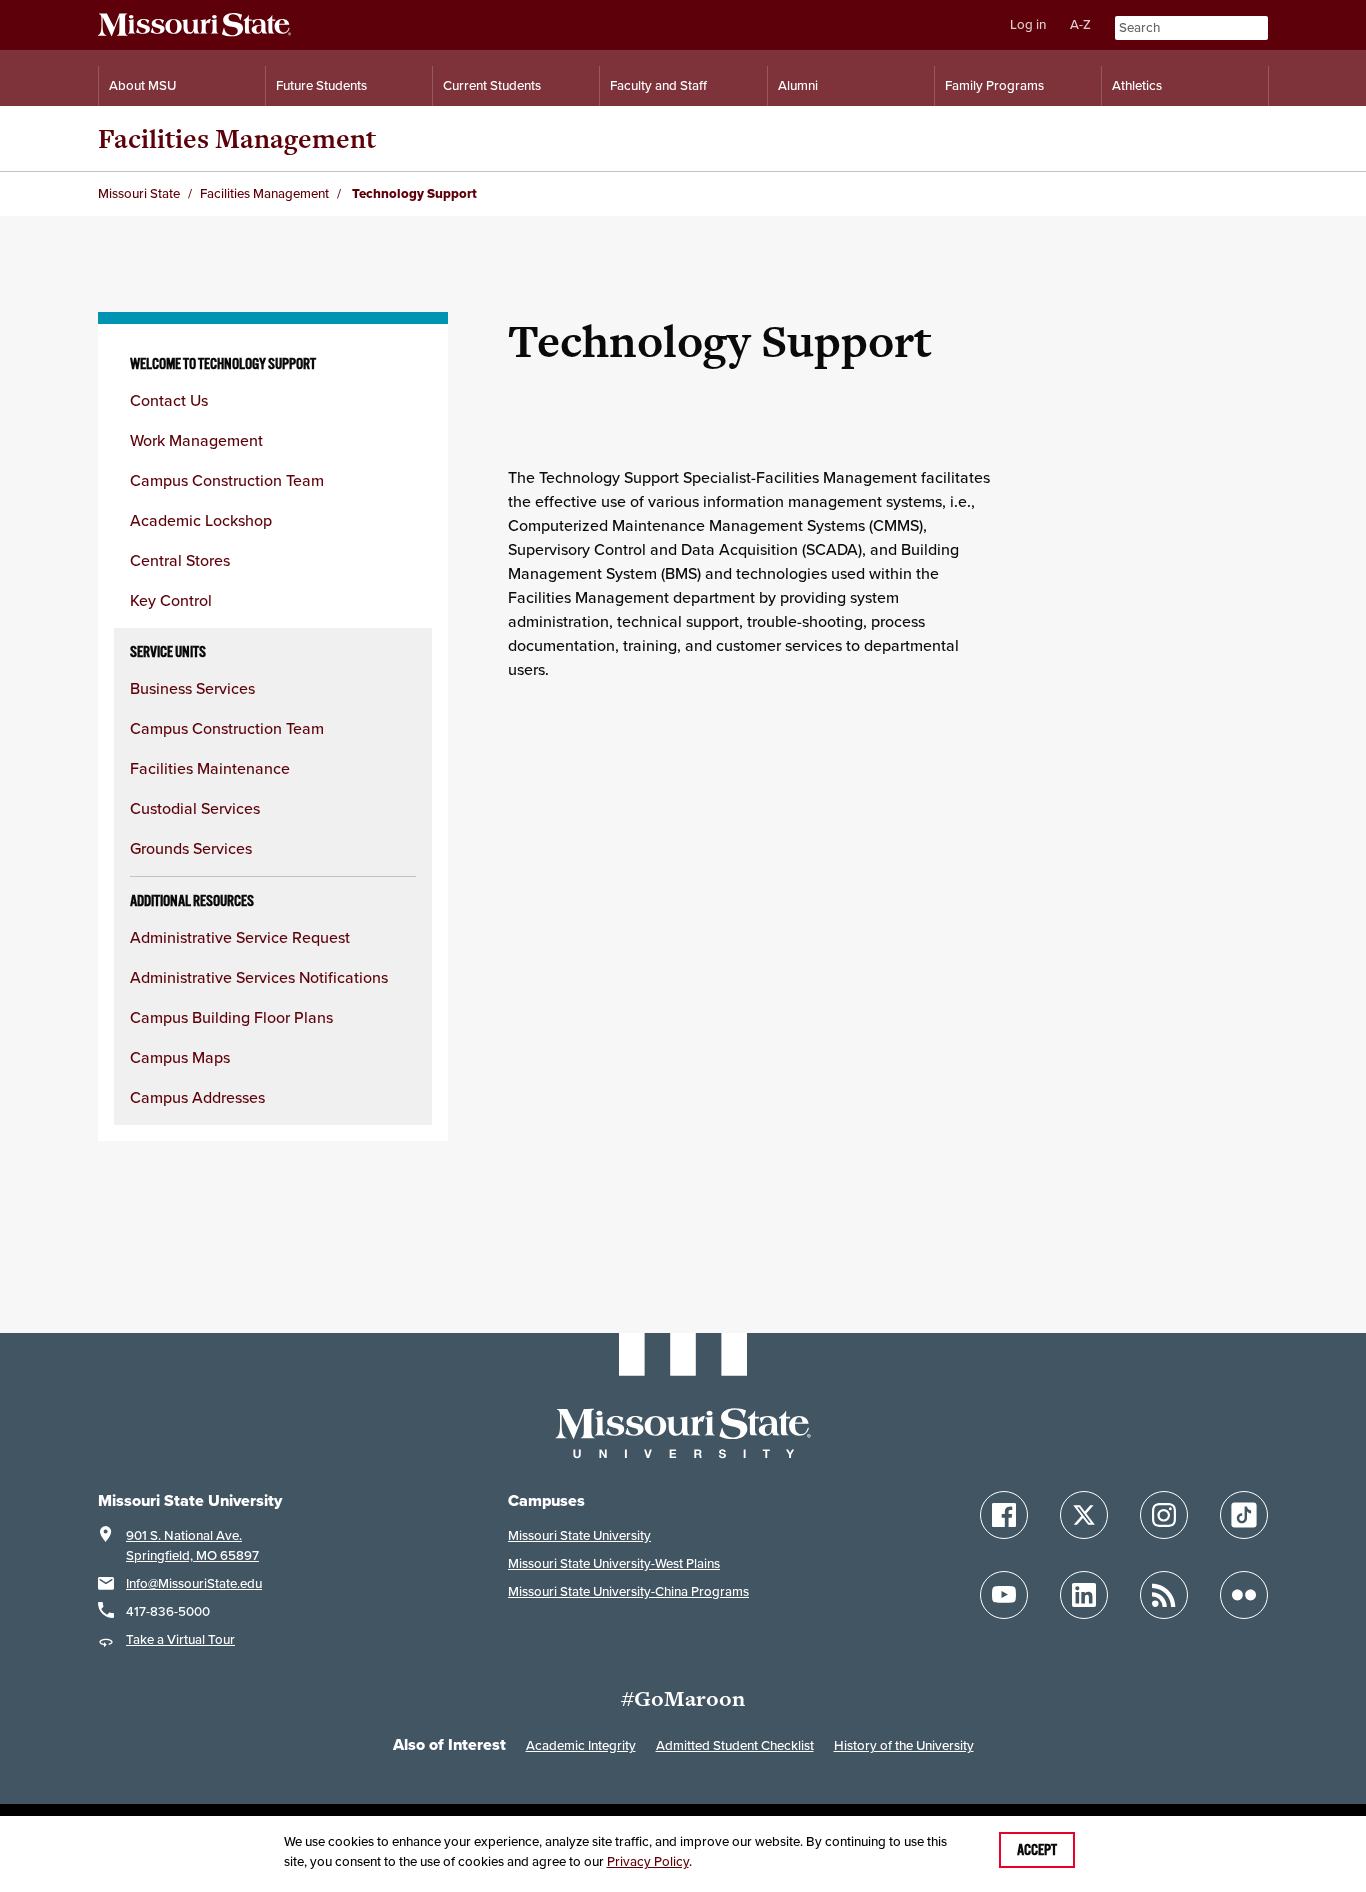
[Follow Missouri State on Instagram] (1164, 1515)
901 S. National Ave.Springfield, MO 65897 (192, 1545)
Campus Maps (180, 1057)
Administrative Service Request (240, 937)
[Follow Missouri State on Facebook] (1004, 1515)
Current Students (492, 85)
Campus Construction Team (227, 480)
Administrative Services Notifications (259, 977)
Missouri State (139, 193)
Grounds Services (191, 848)
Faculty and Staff (658, 85)
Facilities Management (237, 138)
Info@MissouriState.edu (194, 1583)
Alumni (798, 85)
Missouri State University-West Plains (614, 1563)
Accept (1037, 1850)
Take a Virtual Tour (180, 1639)
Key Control (171, 600)
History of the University (904, 1745)
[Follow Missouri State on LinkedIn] (1084, 1595)
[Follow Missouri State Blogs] (1164, 1595)
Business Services (192, 688)
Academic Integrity (581, 1745)
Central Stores (180, 560)
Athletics (1137, 85)
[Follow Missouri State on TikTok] (1244, 1515)
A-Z (1080, 24)
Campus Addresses (197, 1097)
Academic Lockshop (201, 520)
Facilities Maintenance (210, 768)
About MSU (142, 85)
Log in (1028, 24)
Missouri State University (579, 1535)
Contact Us (169, 400)
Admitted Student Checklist (735, 1745)
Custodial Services (195, 808)
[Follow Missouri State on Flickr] (1244, 1595)
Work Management (196, 440)
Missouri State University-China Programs (628, 1591)
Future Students (321, 85)
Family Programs (994, 85)
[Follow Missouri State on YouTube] (1004, 1595)
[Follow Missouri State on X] (1084, 1515)
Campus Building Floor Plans (231, 1017)
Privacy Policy (648, 1861)
